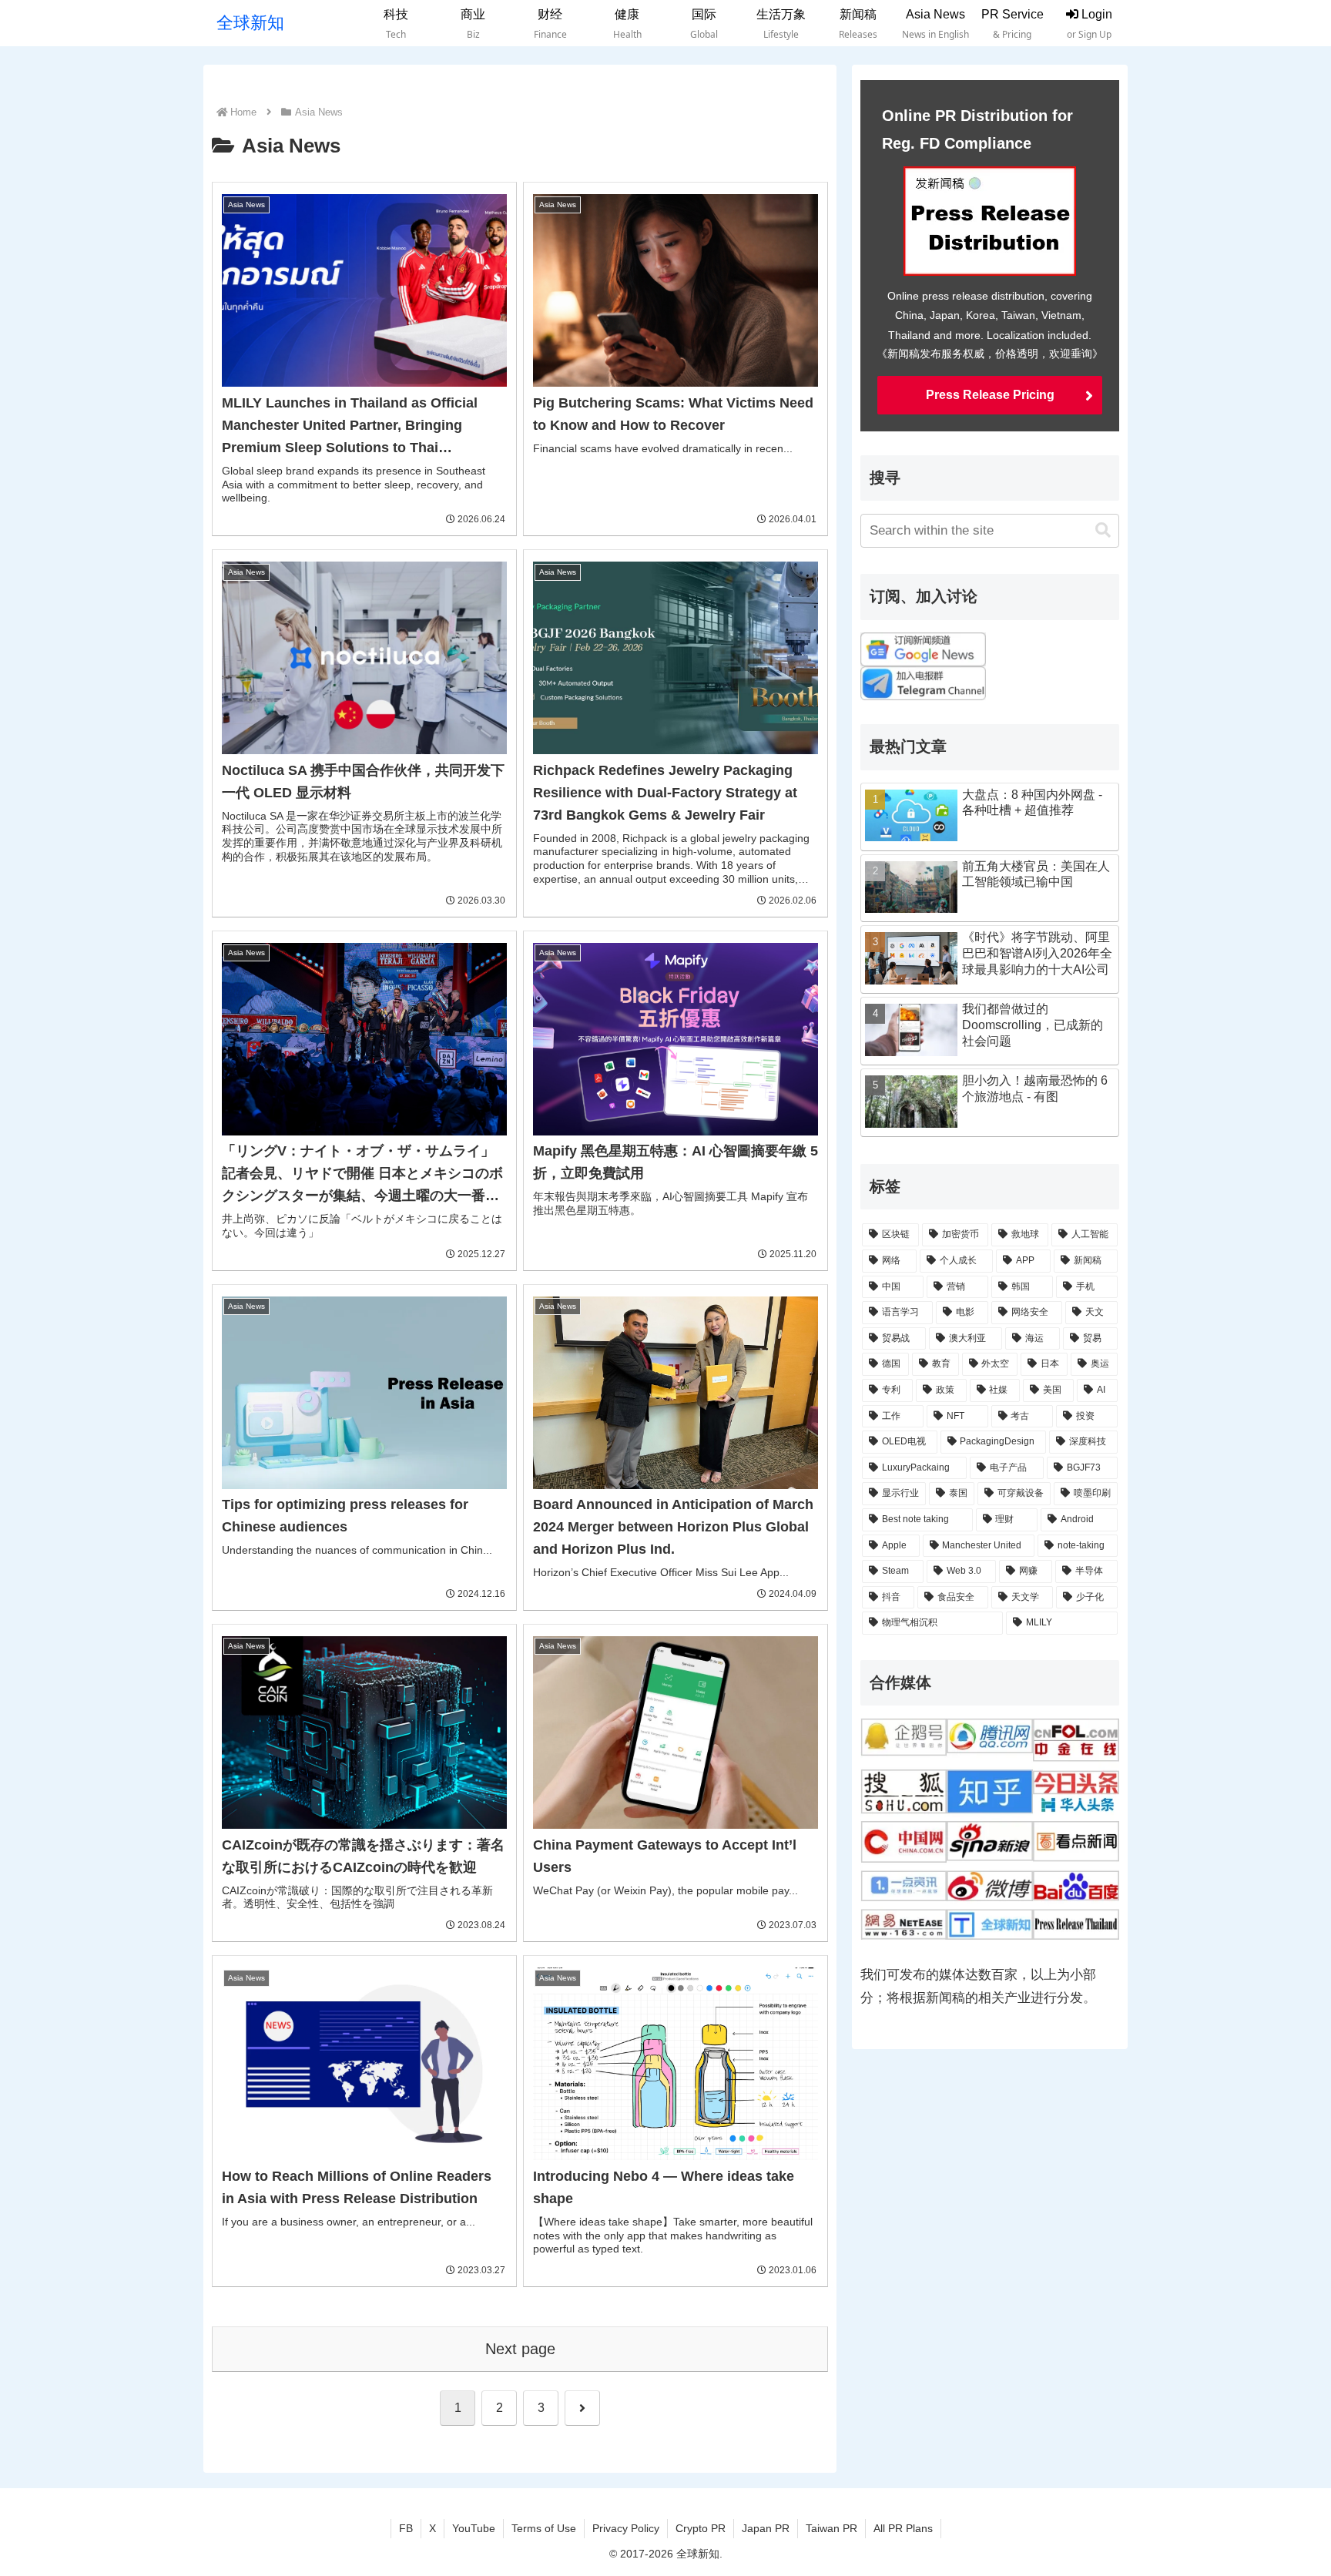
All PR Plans (903, 2528)
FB (406, 2528)
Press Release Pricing (990, 395)
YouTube (474, 2528)
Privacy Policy (626, 2528)
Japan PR (766, 2528)
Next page (520, 2349)
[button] (1103, 530)
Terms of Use (544, 2528)
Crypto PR (701, 2528)
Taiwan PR (831, 2528)
